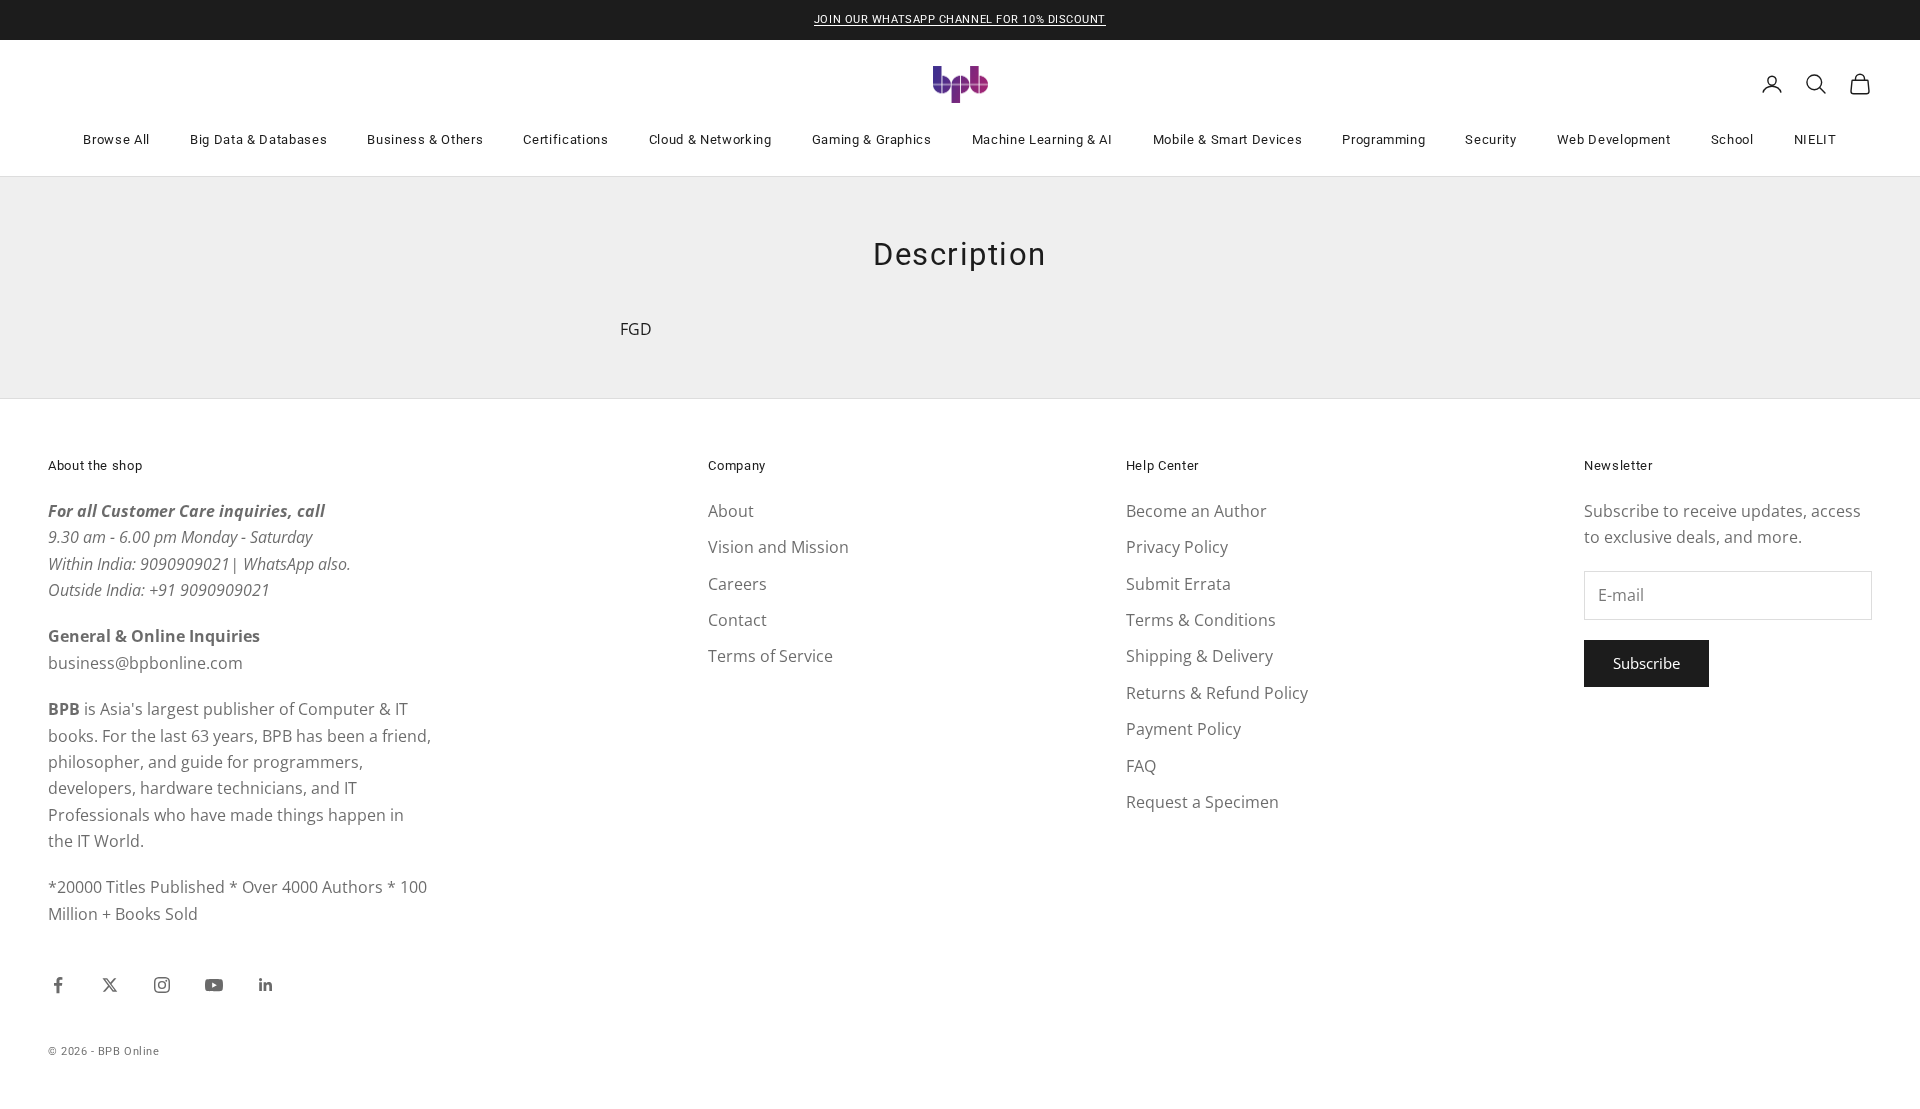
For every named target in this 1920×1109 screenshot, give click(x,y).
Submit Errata (1178, 584)
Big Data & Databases (258, 139)
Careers (737, 584)
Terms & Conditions (1201, 620)
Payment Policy (1183, 729)
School (1732, 139)
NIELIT (1815, 139)
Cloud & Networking (710, 139)
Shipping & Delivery (1199, 656)
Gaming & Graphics (872, 139)
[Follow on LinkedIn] (266, 985)
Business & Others (425, 139)
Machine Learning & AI (1042, 139)
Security (1490, 139)
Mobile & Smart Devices (1228, 139)
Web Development (1614, 139)
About (731, 511)
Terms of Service (770, 656)
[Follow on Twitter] (110, 985)
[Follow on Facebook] (58, 985)
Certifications (565, 139)
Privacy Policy (1177, 547)
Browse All (116, 139)
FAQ (1141, 766)
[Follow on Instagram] (162, 985)
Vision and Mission (778, 547)
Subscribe (1646, 663)
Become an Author (1196, 511)
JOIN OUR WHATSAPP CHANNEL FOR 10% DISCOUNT (960, 19)
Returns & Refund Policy (1217, 693)
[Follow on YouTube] (214, 985)
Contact (737, 620)
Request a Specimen (1202, 802)
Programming (1383, 139)
